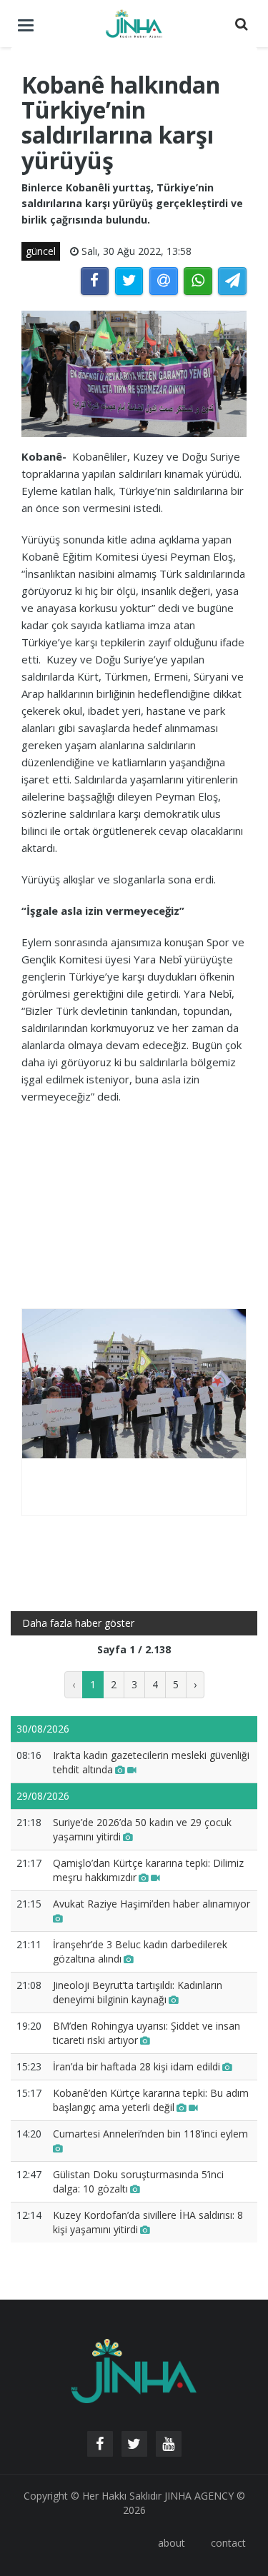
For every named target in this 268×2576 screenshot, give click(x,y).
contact (228, 2543)
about (172, 2543)
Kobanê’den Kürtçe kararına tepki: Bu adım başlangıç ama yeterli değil (151, 2100)
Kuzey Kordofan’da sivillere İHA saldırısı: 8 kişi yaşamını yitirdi (148, 2222)
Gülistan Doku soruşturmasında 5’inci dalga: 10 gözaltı (138, 2181)
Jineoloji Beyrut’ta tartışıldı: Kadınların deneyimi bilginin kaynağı (138, 1992)
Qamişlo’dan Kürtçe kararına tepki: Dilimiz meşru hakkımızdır (148, 1870)
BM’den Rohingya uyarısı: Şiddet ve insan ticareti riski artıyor (147, 2033)
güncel (41, 251)
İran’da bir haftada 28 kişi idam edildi (137, 2066)
